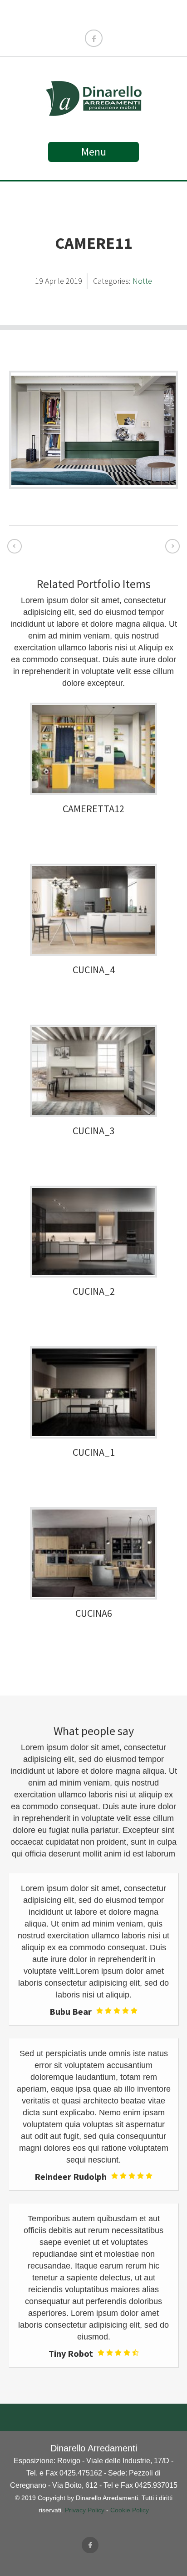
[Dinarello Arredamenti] (94, 112)
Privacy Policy (85, 2510)
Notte (142, 281)
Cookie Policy (130, 2510)
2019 (74, 281)
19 (40, 281)
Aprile (55, 281)
